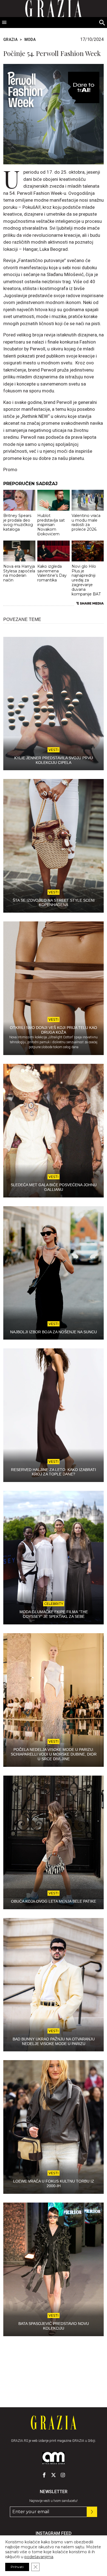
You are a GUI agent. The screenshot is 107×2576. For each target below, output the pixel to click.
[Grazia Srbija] (54, 2423)
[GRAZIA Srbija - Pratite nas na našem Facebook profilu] (44, 2475)
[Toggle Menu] (4, 23)
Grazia (10, 40)
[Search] (102, 23)
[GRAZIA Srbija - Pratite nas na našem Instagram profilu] (63, 2475)
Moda (30, 40)
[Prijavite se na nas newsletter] (92, 2512)
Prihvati (17, 2567)
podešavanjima (39, 2557)
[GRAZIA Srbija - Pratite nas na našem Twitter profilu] (54, 2475)
